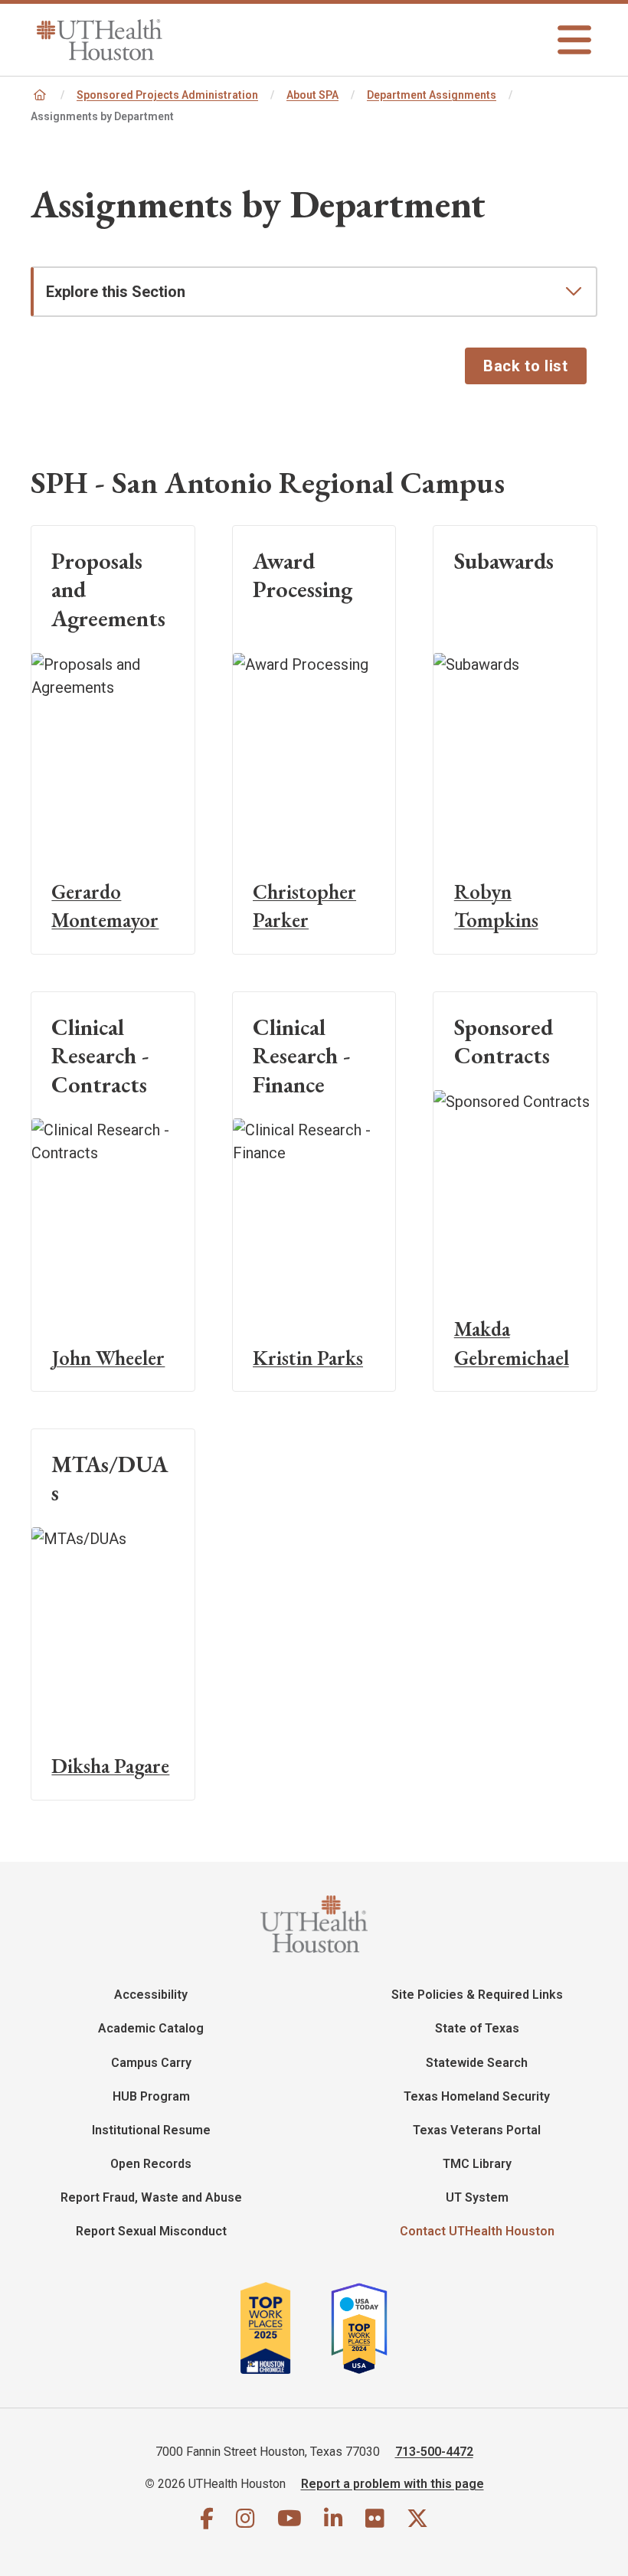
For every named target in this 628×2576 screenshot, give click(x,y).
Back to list (525, 366)
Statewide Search (477, 2063)
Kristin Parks (308, 1358)
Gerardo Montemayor (105, 906)
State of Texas (477, 2028)
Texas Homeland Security (477, 2096)
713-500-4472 (434, 2452)
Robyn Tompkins (496, 906)
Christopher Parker (304, 906)
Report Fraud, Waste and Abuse (151, 2197)
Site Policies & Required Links (477, 1995)
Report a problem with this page (392, 2484)
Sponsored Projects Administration (167, 95)
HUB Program (151, 2096)
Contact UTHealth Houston (477, 2231)
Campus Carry (151, 2063)
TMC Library (477, 2164)
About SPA (312, 95)
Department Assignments (432, 95)
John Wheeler (108, 1358)
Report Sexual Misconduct (151, 2231)
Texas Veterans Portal (477, 2130)
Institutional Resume (151, 2130)
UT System (477, 2197)
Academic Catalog (151, 2028)
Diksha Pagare (110, 1766)
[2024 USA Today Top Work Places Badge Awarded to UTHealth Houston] (365, 2328)
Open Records (151, 2164)
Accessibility (151, 1995)
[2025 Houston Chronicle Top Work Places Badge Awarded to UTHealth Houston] (284, 2328)
